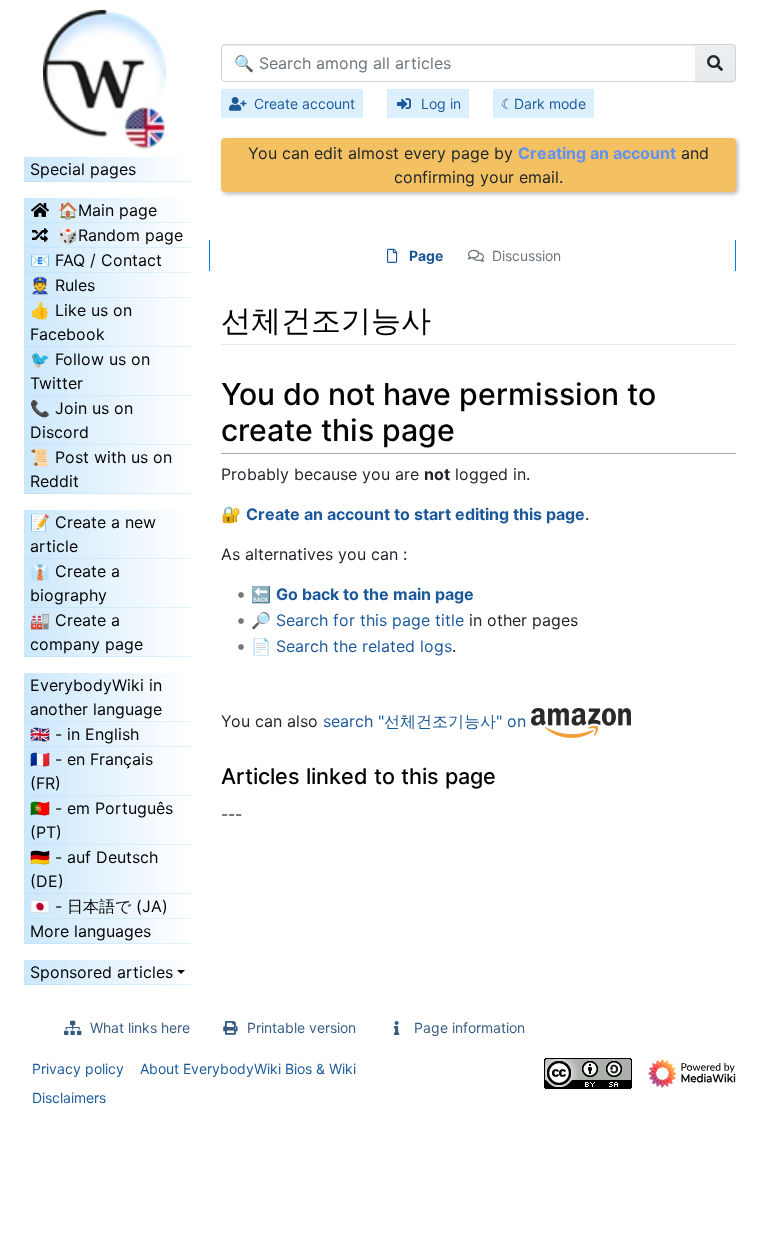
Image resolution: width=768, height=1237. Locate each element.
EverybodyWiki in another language (96, 697)
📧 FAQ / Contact (96, 260)
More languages (90, 931)
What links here (140, 1027)
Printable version (301, 1027)
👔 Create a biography (75, 583)
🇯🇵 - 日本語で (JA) (99, 906)
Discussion (526, 255)
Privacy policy (78, 1068)
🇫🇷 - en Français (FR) (91, 771)
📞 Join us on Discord (81, 420)
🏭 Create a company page (86, 632)
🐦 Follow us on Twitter (90, 371)
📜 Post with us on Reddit (101, 469)
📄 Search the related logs (351, 646)
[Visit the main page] (107, 73)
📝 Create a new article (93, 534)
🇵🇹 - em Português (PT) (101, 820)
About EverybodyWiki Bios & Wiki (248, 1068)
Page (426, 255)
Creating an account (597, 153)
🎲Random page (120, 235)
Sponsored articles (101, 972)
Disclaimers (69, 1097)
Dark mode (550, 103)
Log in (441, 103)
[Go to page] (715, 63)
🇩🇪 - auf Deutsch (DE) (94, 869)
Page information (469, 1027)
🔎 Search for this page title (357, 620)
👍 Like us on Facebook (81, 322)
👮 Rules (62, 285)
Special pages (83, 169)
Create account (304, 103)
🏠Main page (107, 210)
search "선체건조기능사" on (427, 721)
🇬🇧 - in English (84, 734)
